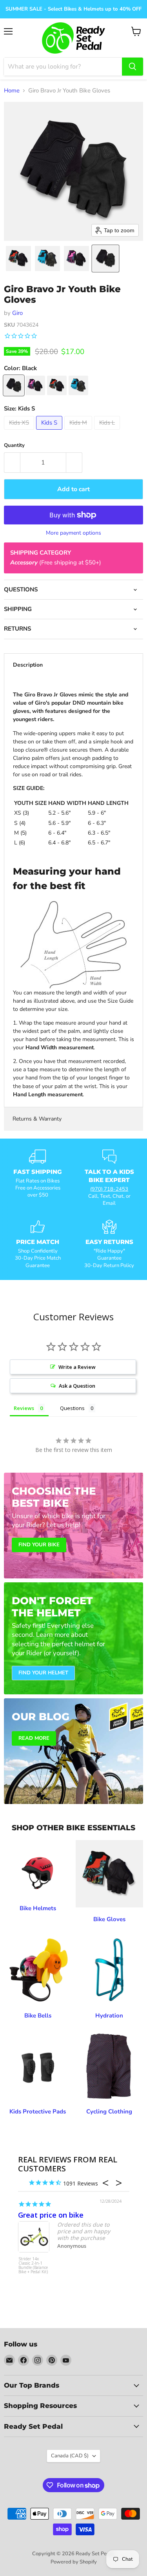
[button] (18, 259)
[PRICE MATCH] (38, 1244)
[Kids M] (79, 432)
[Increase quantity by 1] (74, 463)
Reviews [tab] (24, 1408)
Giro (17, 313)
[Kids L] (108, 432)
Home (12, 91)
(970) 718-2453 (109, 1189)
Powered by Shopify (74, 2562)
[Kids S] (50, 432)
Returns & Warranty (37, 1119)
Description (28, 665)
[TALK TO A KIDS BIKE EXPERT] (110, 1178)
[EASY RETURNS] (110, 1244)
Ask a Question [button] (77, 1386)
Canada (70, 2456)
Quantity (14, 446)
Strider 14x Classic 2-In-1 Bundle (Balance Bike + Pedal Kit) (33, 2266)
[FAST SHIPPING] (38, 1178)
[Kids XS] (20, 432)
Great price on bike (51, 2215)
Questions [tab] (72, 1408)
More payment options (73, 533)
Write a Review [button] (77, 1367)
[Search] (132, 67)
